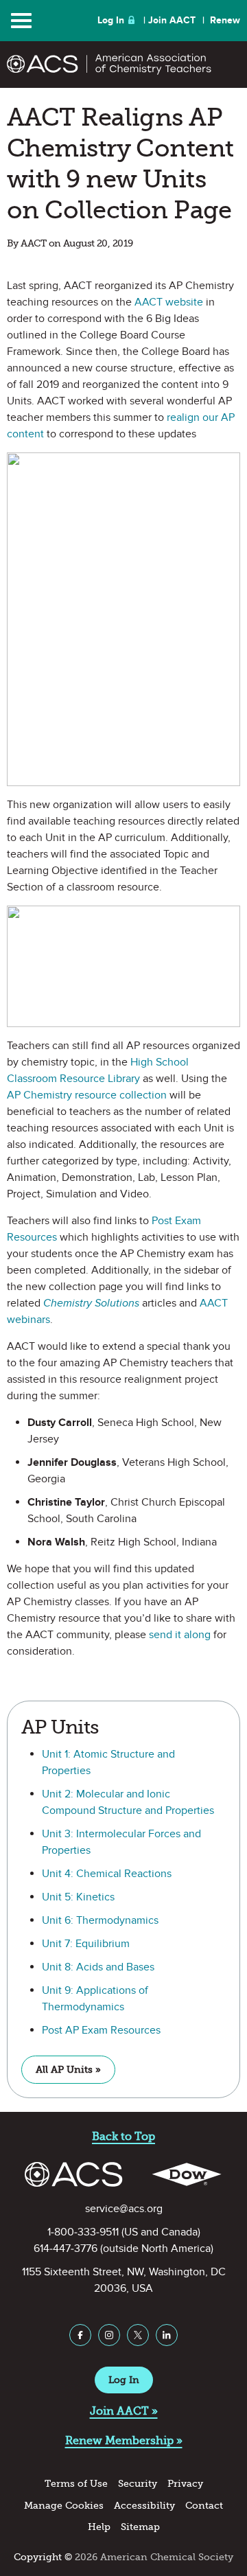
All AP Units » (68, 2070)
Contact (204, 2506)
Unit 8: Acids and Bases (98, 1967)
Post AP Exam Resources (101, 2030)
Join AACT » (124, 2411)
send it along (180, 1635)
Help (99, 2527)
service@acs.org (124, 2209)
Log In (111, 20)
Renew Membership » (124, 2440)
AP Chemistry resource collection (87, 1095)
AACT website (169, 302)
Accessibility (144, 2506)
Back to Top (123, 2136)
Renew (225, 20)
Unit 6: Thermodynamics (100, 1920)
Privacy (185, 2484)
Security (138, 2484)
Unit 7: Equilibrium (86, 1944)
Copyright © (43, 2557)
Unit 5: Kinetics (78, 1897)
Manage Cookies (64, 2506)
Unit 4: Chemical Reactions (107, 1874)
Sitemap (140, 2527)
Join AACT (172, 20)
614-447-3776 (66, 2249)
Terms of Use (76, 2484)
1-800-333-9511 (83, 2232)
